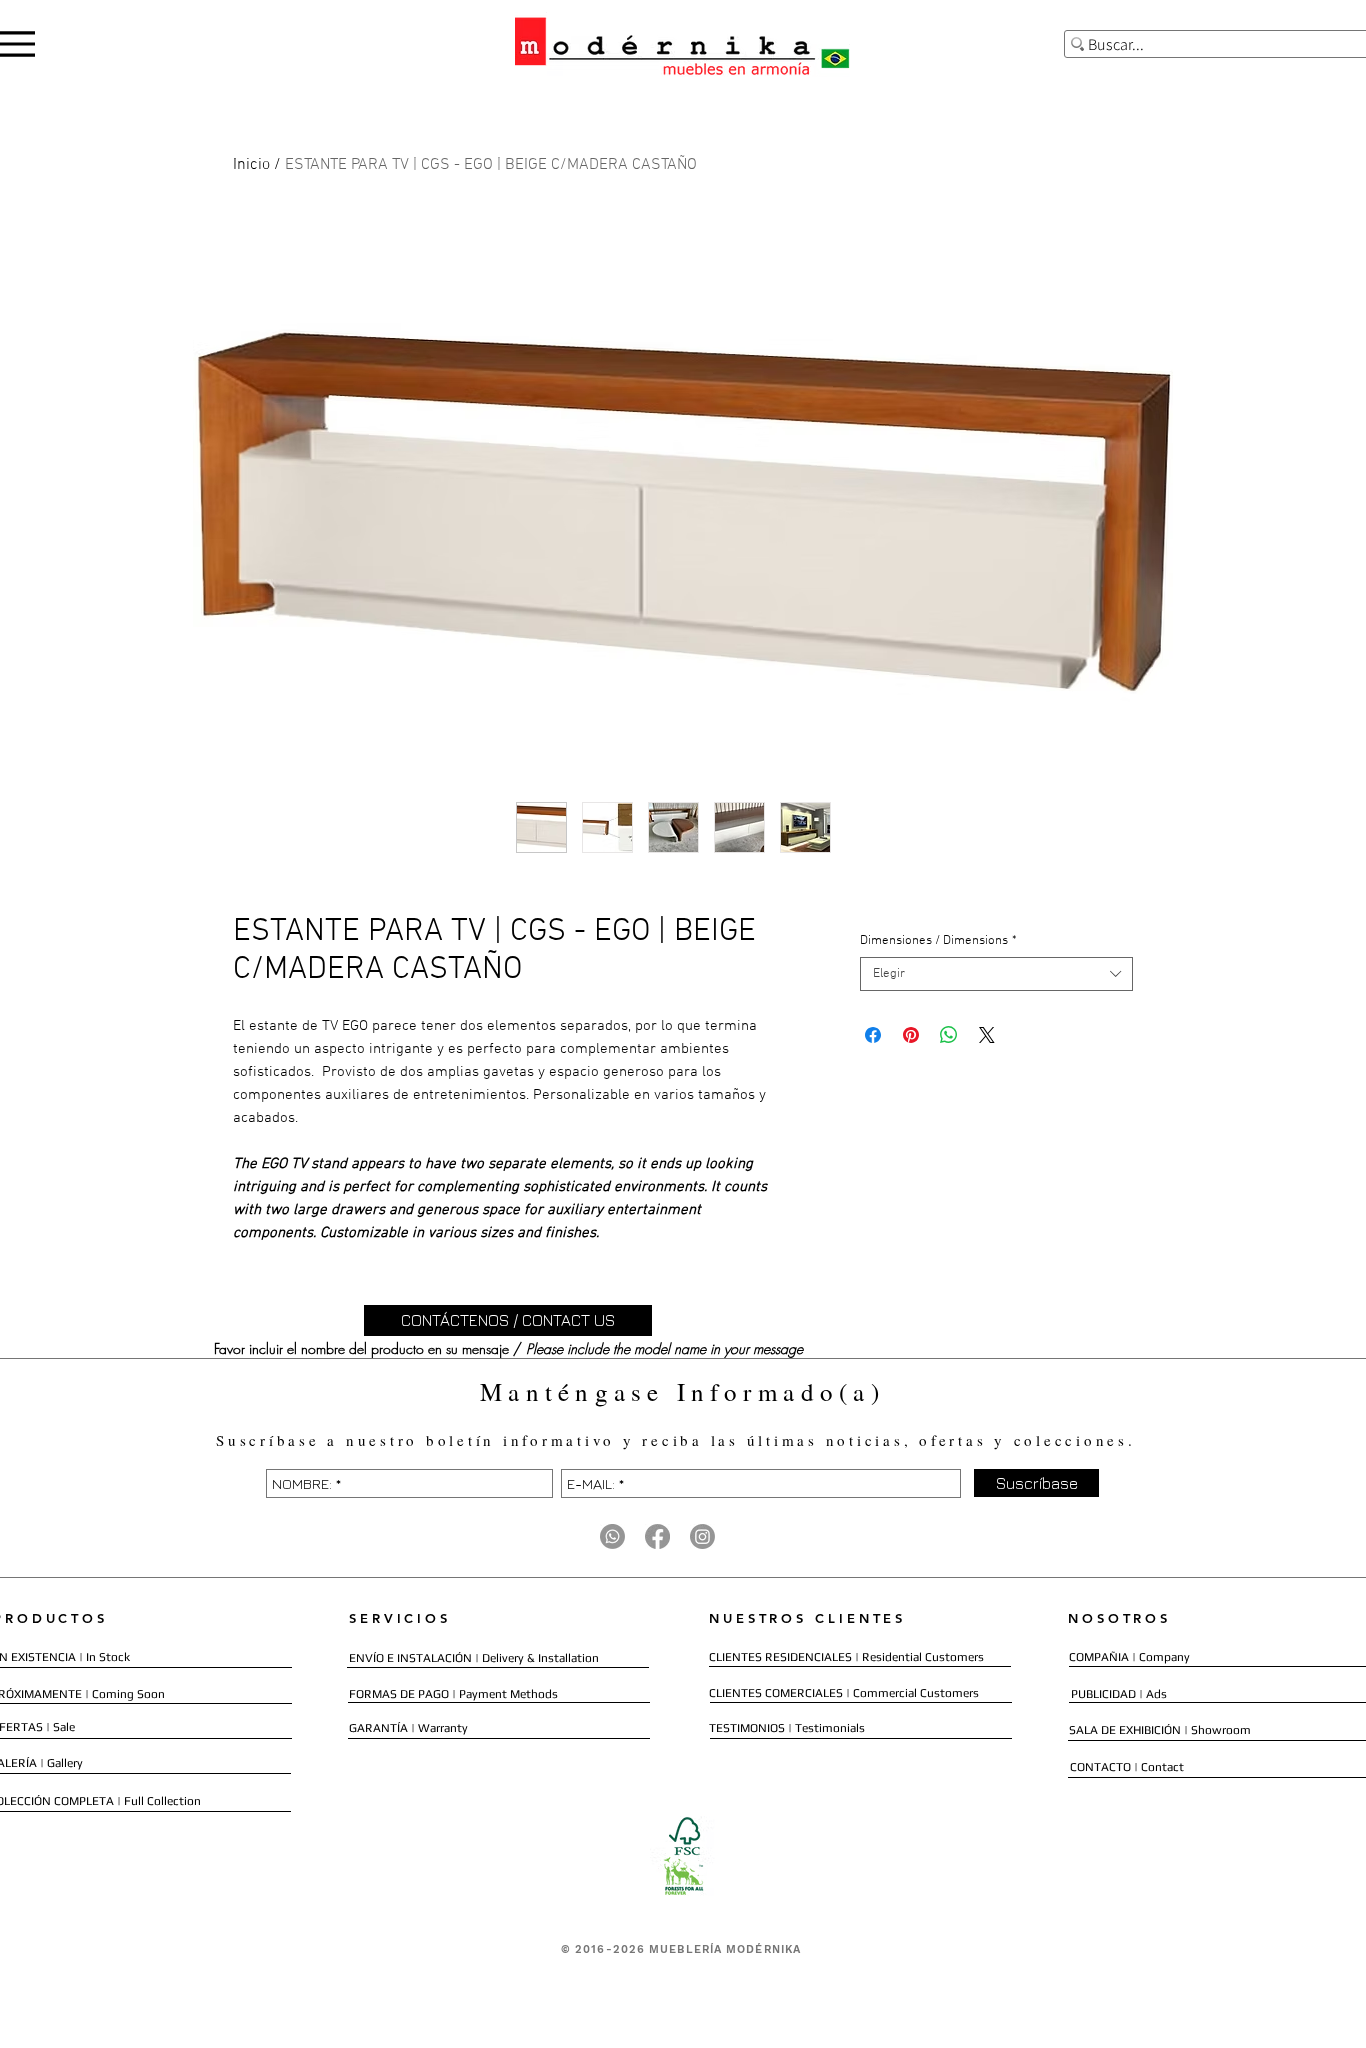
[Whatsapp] (612, 1536)
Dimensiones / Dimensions (938, 941)
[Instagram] (702, 1536)
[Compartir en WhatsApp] (949, 1035)
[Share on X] (987, 1035)
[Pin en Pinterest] (911, 1035)
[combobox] (996, 974)
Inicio (251, 165)
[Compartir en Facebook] (873, 1035)
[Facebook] (657, 1536)
